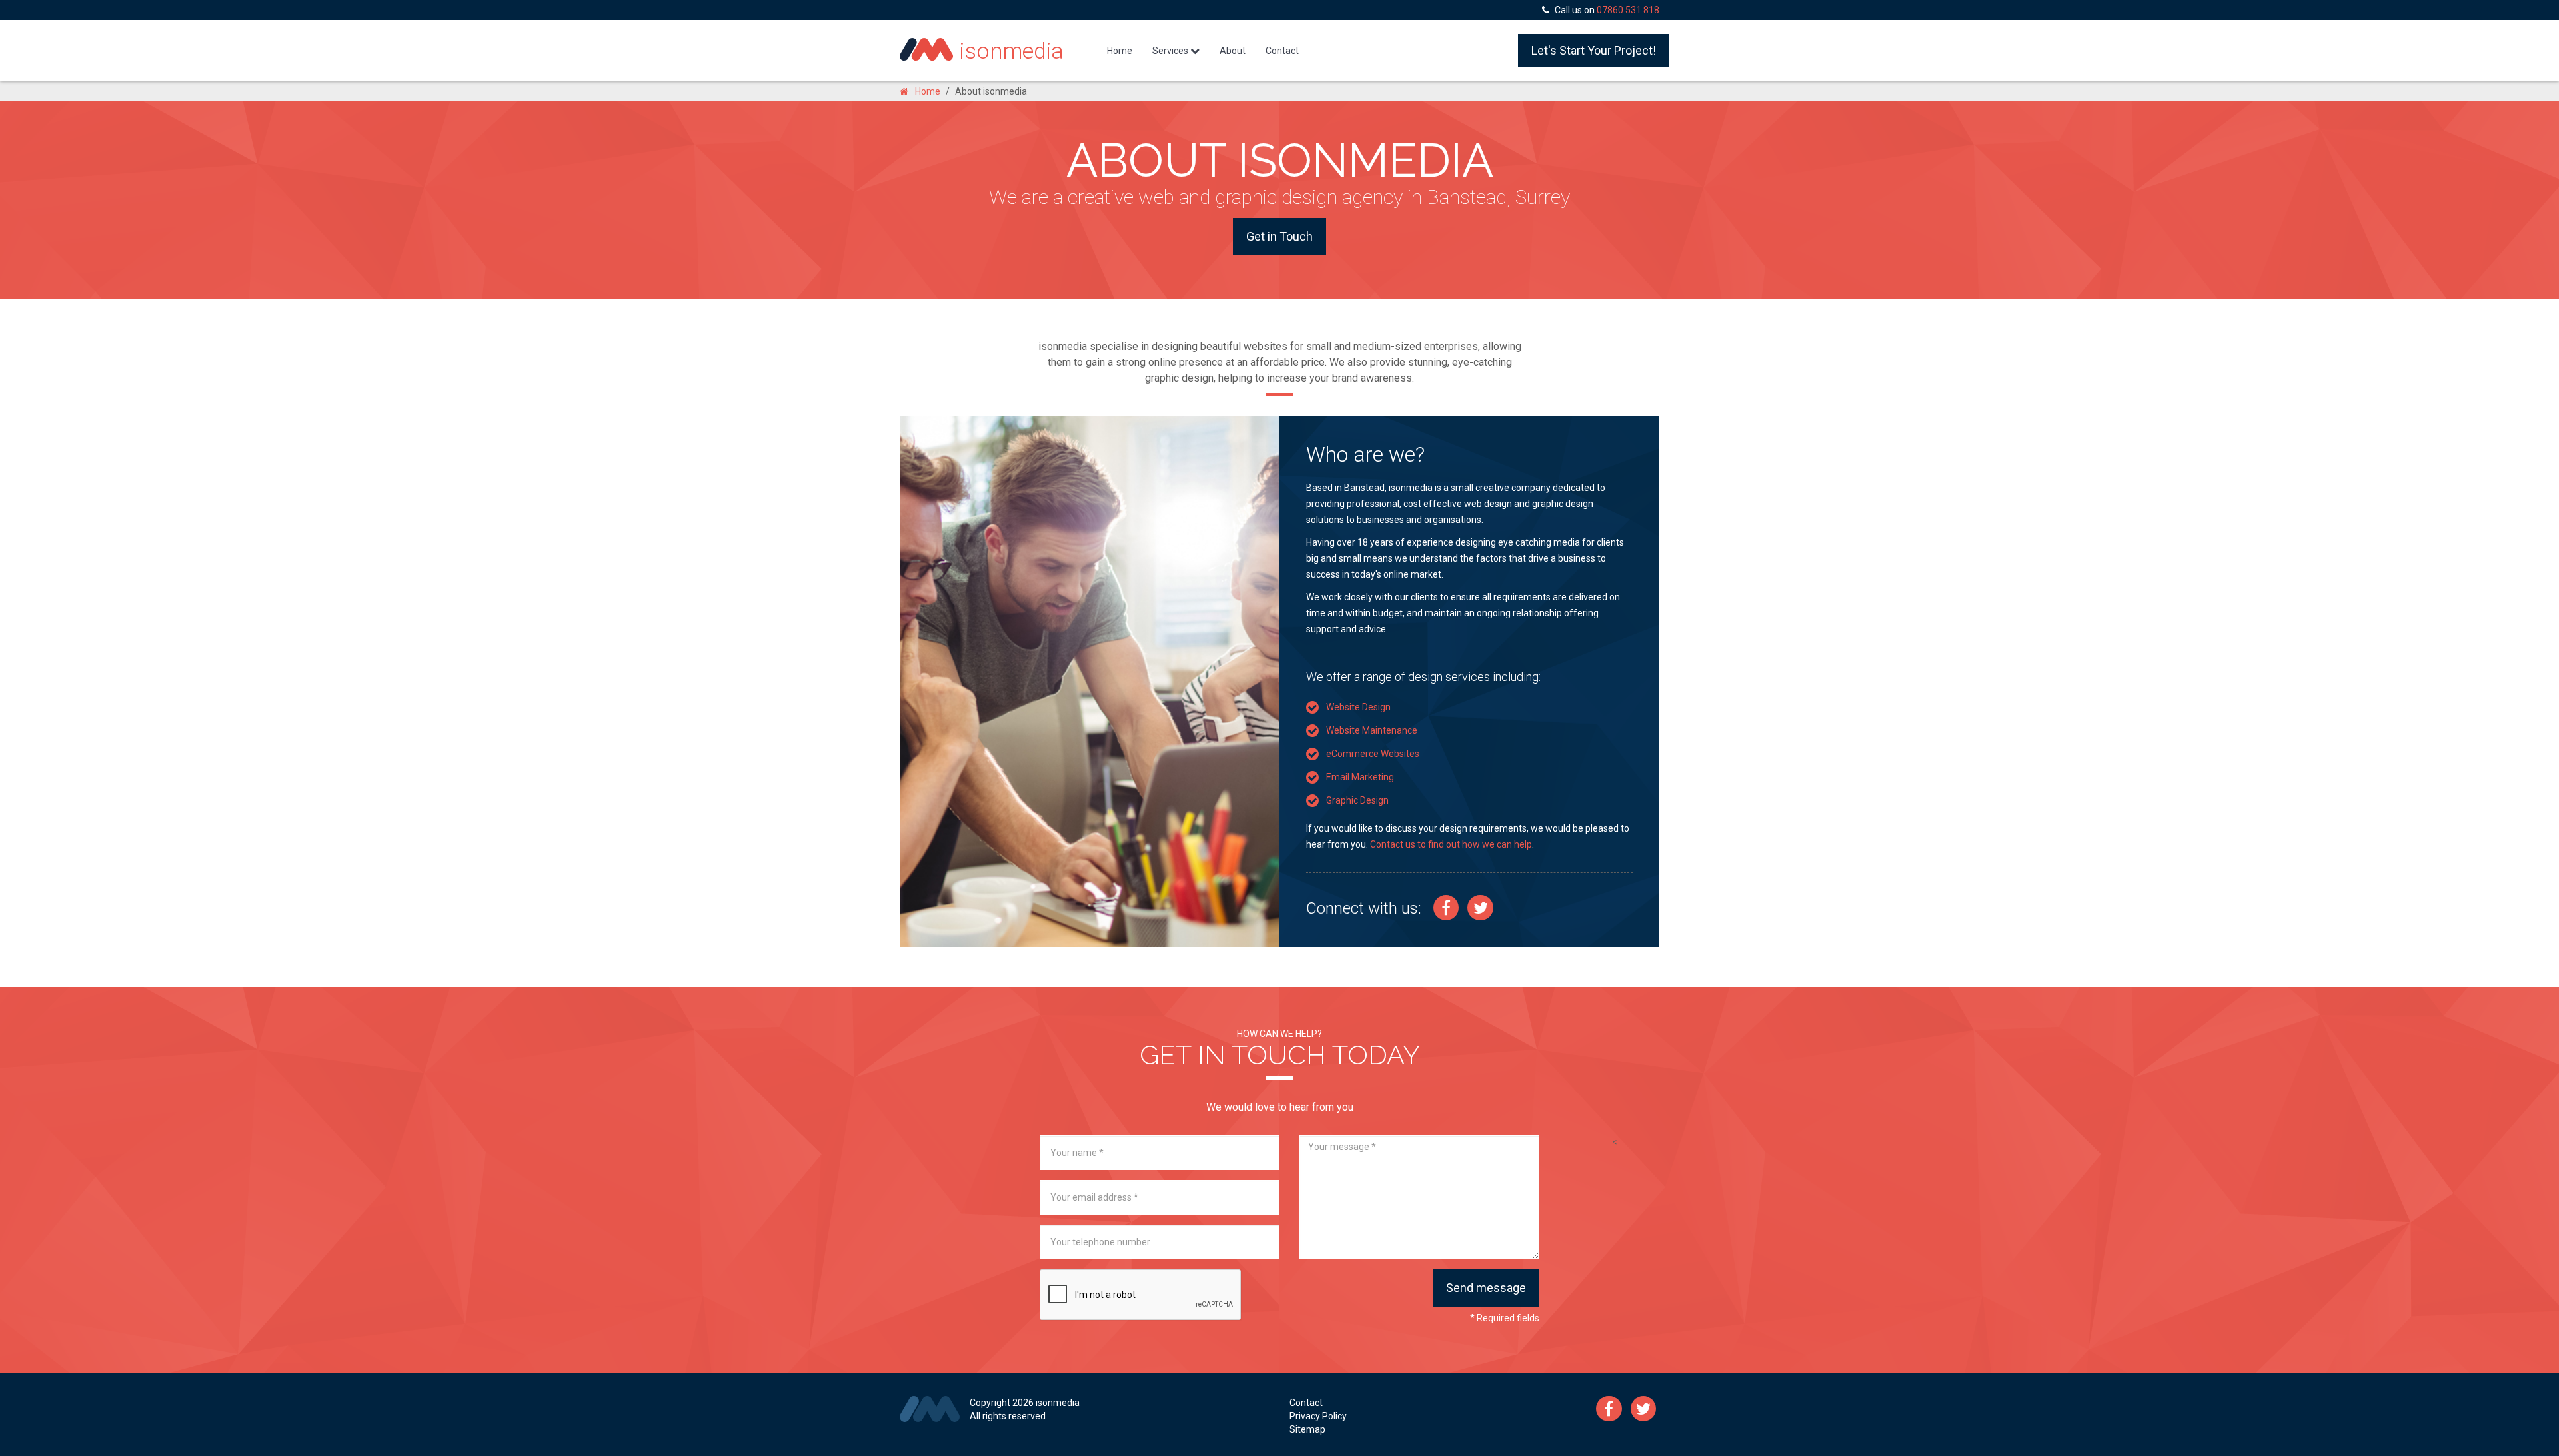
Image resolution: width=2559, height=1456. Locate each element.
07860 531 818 (1628, 10)
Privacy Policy (1318, 1416)
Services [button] (1171, 51)
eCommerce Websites (1373, 754)
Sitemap (1307, 1429)
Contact (1282, 51)
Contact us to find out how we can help (1451, 844)
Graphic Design (1357, 800)
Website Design (1358, 707)
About (1233, 51)
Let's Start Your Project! (1594, 50)
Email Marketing (1360, 777)
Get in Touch (1279, 236)
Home (1125, 50)
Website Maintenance (1372, 730)
